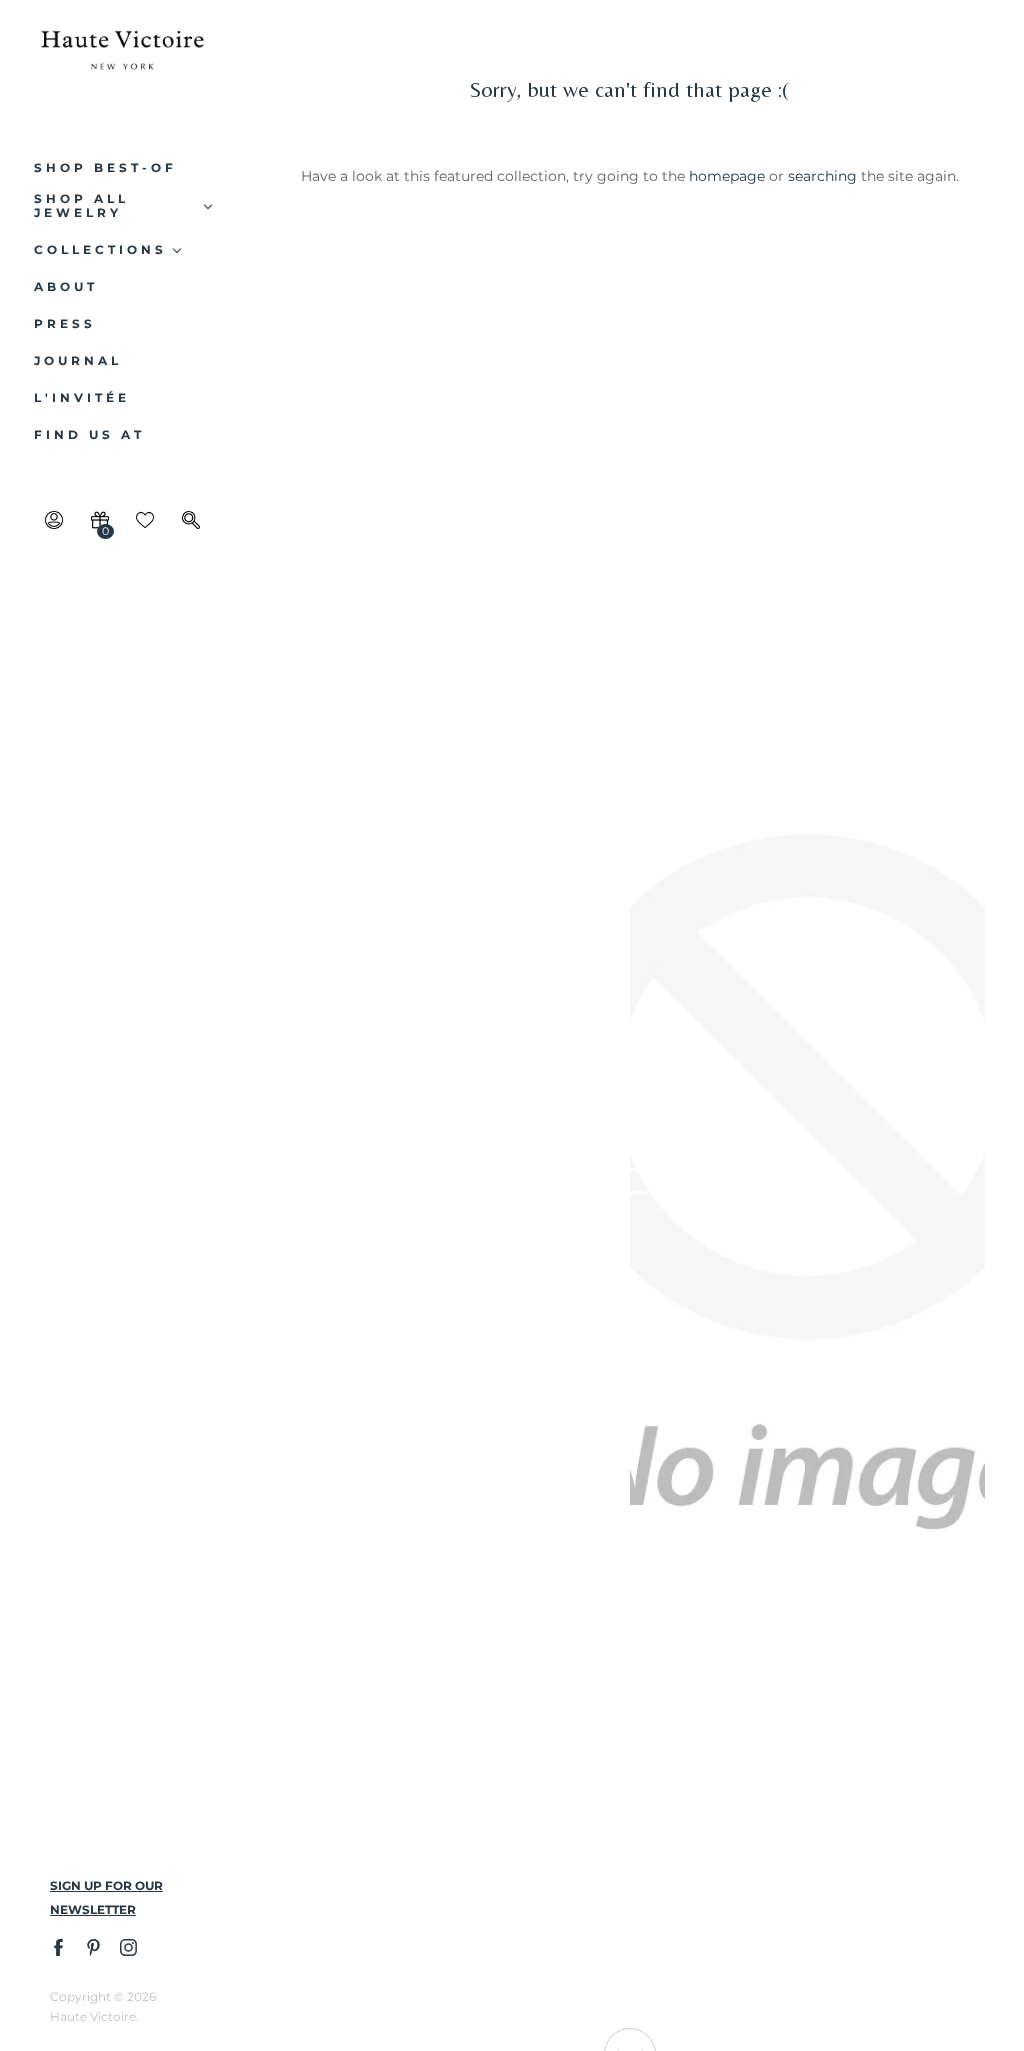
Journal (78, 361)
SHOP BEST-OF (105, 168)
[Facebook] (57, 1946)
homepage (727, 176)
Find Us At (89, 435)
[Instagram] (127, 1946)
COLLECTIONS (100, 250)
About (66, 287)
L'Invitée (82, 398)
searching (822, 176)
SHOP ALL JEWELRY (81, 206)
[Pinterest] (92, 1946)
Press (65, 324)
